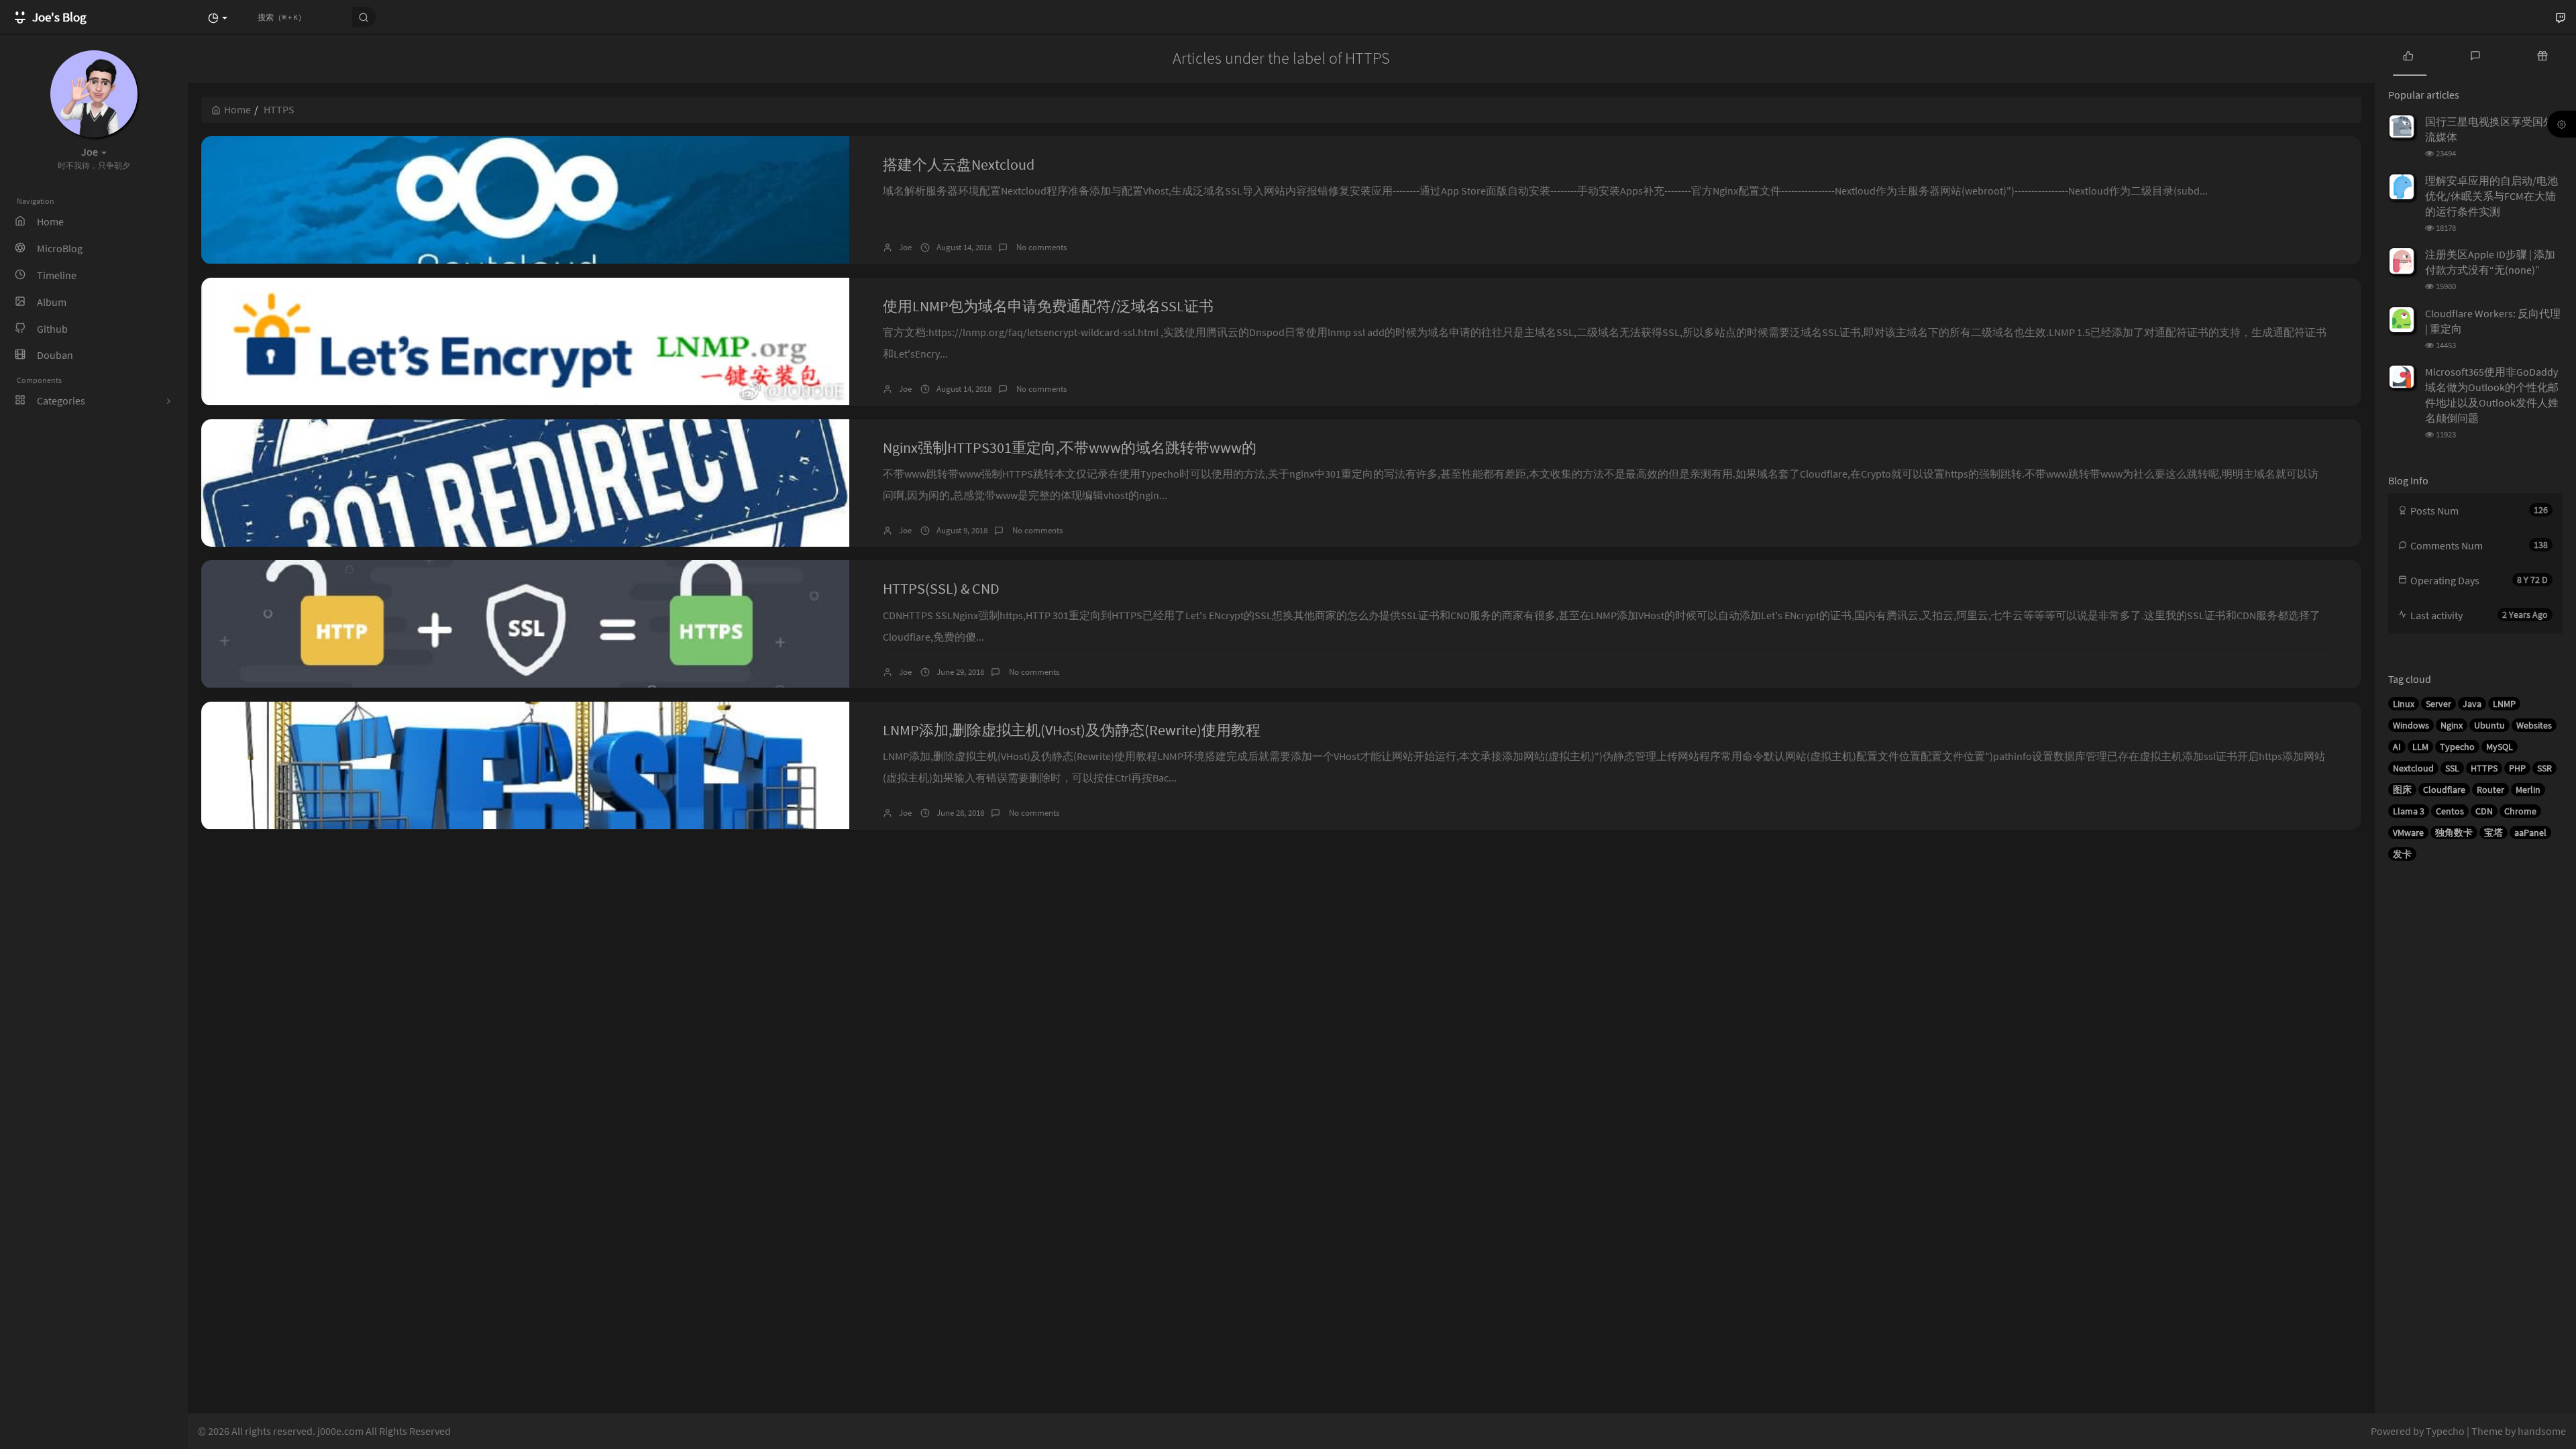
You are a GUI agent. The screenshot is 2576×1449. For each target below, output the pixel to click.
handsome (2542, 1431)
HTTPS (2484, 768)
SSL (2452, 768)
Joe (905, 247)
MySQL (2500, 747)
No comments (1040, 247)
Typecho (2457, 747)
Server (2438, 704)
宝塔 (2493, 833)
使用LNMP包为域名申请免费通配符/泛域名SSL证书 (1048, 306)
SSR (2544, 768)
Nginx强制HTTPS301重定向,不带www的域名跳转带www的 (1070, 447)
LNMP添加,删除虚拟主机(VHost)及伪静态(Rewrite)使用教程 (1072, 730)
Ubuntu (2489, 725)
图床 (2402, 790)
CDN (2484, 811)
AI (2397, 747)
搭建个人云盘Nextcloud (959, 164)
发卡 (2402, 854)
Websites (2534, 725)
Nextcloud (2413, 768)
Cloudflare (2444, 790)
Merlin (2528, 790)
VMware (2408, 833)
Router (2490, 790)
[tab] (2408, 55)
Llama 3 (2409, 811)
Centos (2450, 811)
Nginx (2452, 725)
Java (2472, 704)
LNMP (2504, 704)
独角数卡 (2454, 833)
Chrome (2520, 811)
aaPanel (2530, 833)
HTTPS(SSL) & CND (941, 588)
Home (237, 109)
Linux (2404, 704)
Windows (2411, 725)
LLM (2420, 747)
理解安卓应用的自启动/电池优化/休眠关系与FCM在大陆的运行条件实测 (2491, 196)
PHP (2517, 768)
